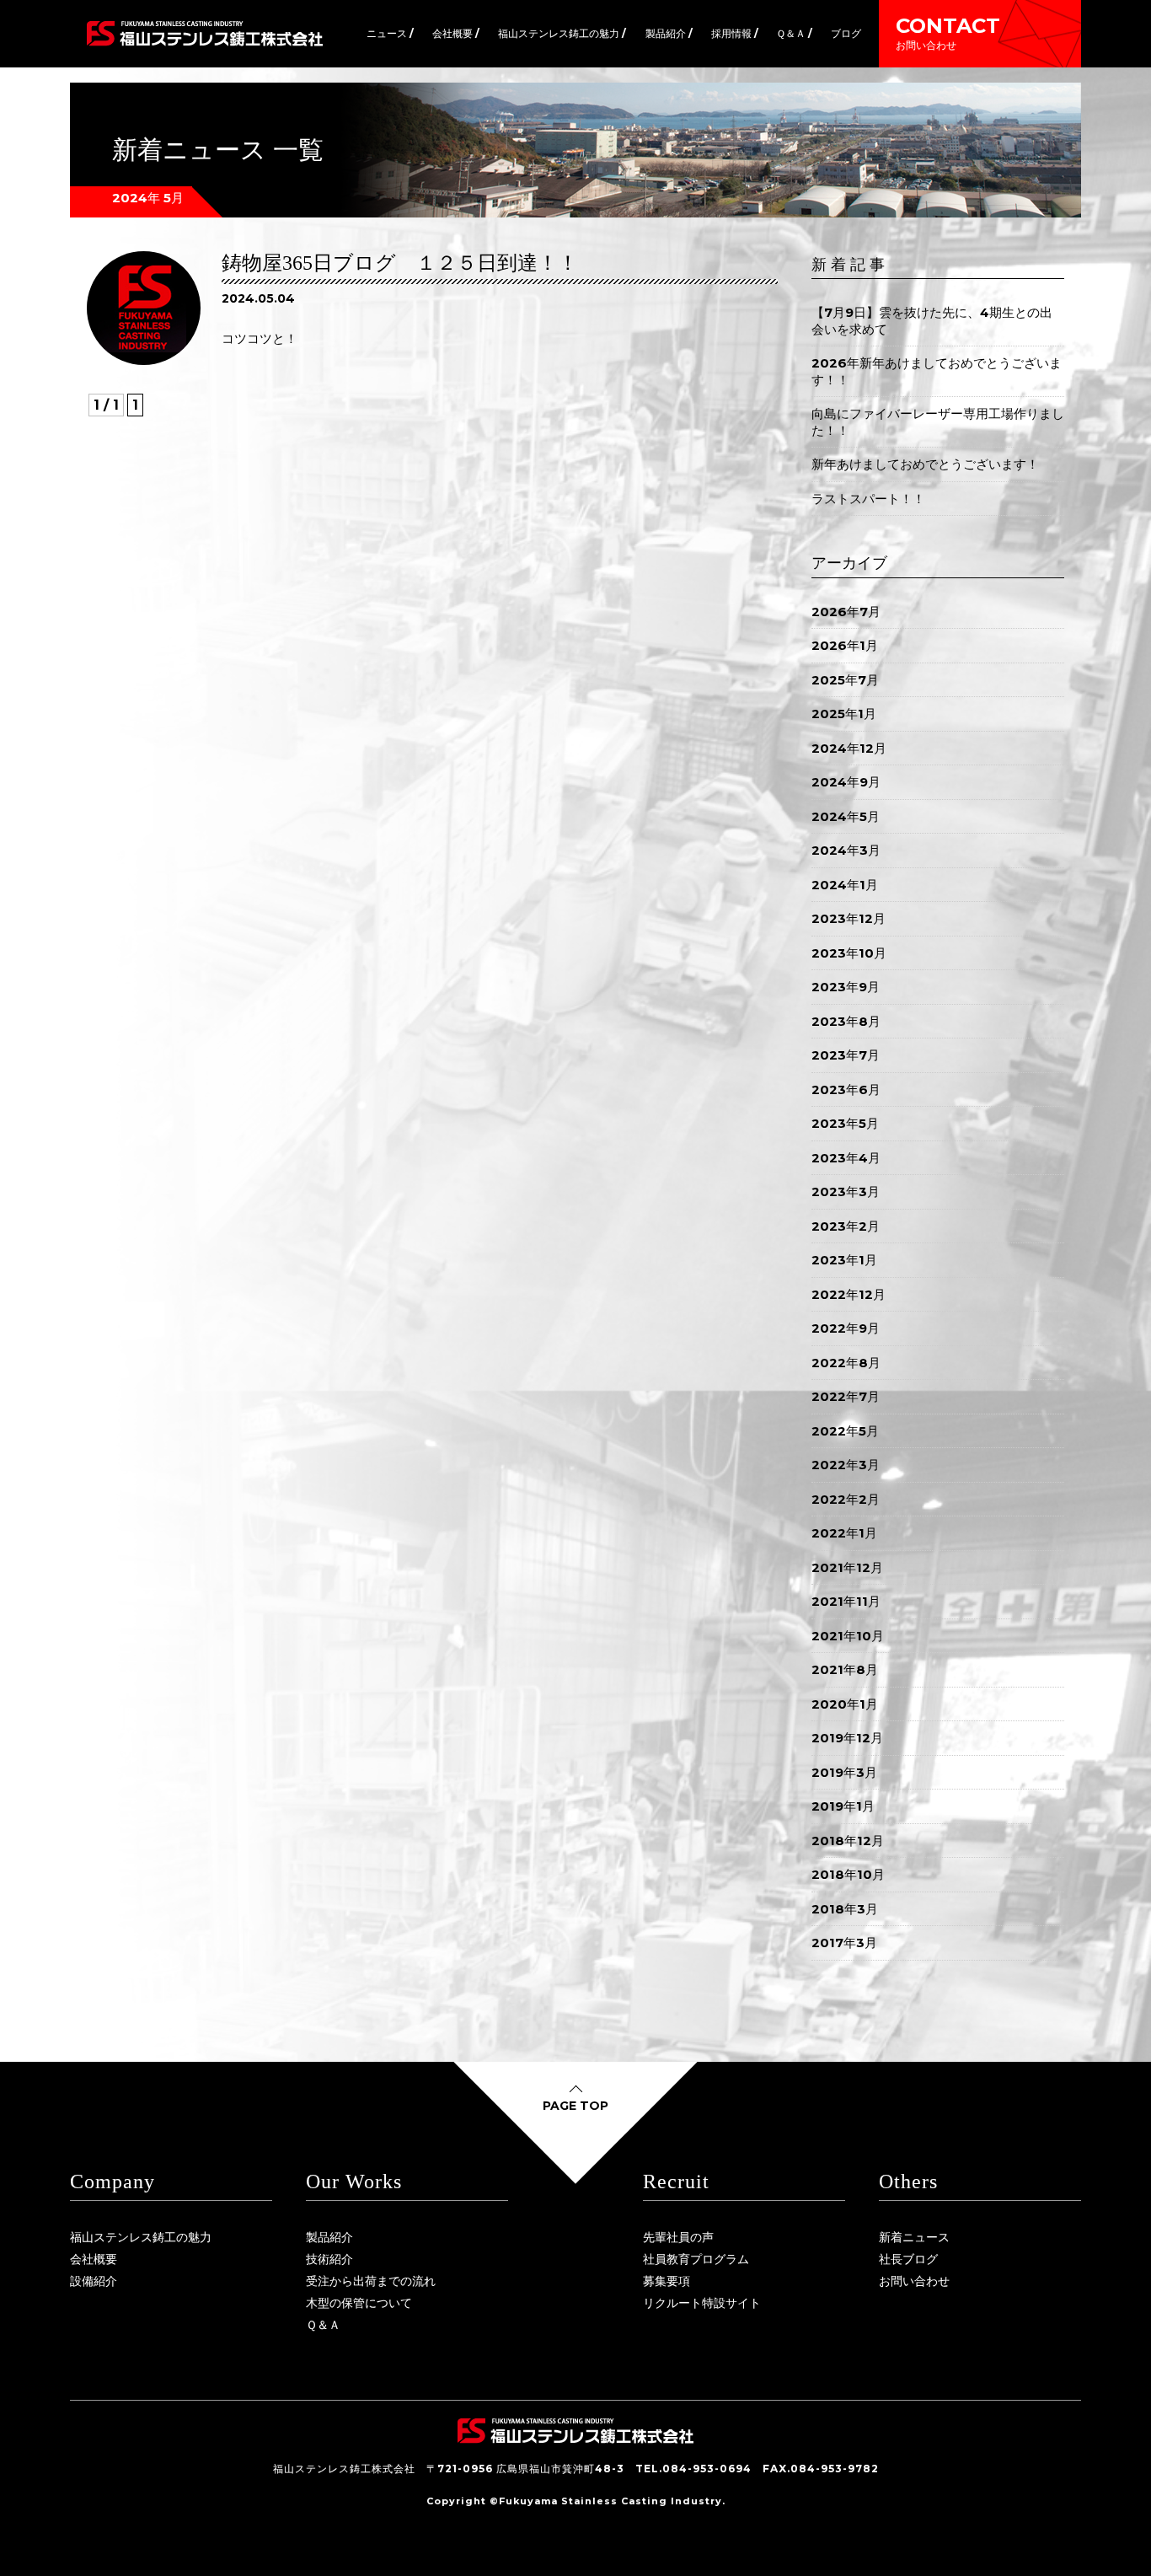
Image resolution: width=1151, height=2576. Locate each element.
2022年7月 (846, 1396)
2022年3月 (846, 1465)
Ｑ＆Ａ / (794, 33)
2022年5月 (845, 1431)
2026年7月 (846, 612)
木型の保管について (359, 2303)
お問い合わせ (914, 2281)
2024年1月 (845, 885)
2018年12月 (848, 1841)
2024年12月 (849, 748)
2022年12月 (849, 1294)
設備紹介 (94, 2281)
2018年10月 (848, 1874)
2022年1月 (844, 1533)
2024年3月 (846, 850)
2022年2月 (846, 1499)
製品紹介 (329, 2237)
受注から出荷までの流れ (371, 2281)
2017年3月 (844, 1943)
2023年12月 (849, 918)
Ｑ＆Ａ (323, 2325)
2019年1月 (843, 1806)
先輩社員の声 (678, 2237)
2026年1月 (845, 645)
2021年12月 (847, 1567)
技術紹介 (329, 2259)
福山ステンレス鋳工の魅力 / (562, 33)
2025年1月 (844, 714)
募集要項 (667, 2281)
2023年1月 (844, 1260)
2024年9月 (846, 782)
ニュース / (390, 33)
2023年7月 (846, 1055)
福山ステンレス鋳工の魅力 (141, 2237)
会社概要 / (456, 33)
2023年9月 (846, 987)
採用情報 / (735, 33)
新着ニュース (914, 2237)
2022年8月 (846, 1363)
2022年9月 (846, 1328)
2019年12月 (847, 1738)
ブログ (846, 33)
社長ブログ (908, 2259)
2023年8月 (846, 1021)
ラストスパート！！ (868, 499)
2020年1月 (845, 1704)
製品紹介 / (669, 33)
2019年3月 (844, 1772)
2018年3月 (845, 1909)
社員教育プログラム (696, 2259)
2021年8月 (845, 1669)
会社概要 (94, 2259)
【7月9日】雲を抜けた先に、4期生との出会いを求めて (932, 321)
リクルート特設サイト (702, 2303)
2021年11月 (846, 1601)
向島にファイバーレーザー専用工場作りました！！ (938, 422)
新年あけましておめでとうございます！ (925, 464)
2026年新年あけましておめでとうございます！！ (937, 371)
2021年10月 (848, 1636)
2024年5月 (846, 816)
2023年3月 (846, 1191)
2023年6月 (846, 1089)
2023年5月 (845, 1123)
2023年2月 (846, 1226)
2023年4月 (846, 1158)
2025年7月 (845, 680)
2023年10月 (849, 953)
